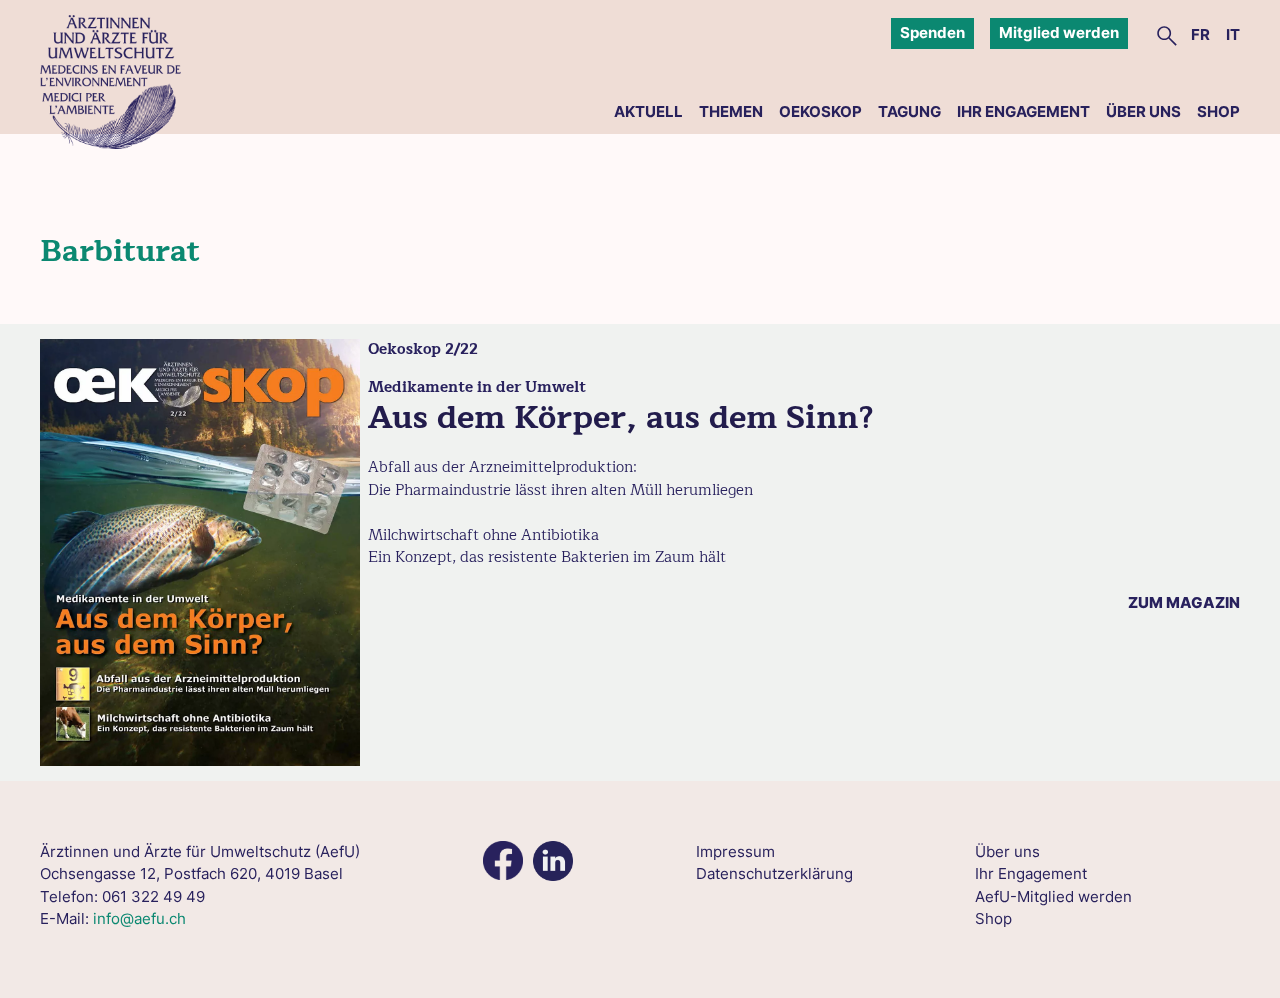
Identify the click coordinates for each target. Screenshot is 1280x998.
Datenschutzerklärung (774, 873)
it (1233, 34)
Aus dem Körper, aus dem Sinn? (621, 417)
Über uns (1143, 111)
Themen (731, 111)
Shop (1218, 111)
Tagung (909, 111)
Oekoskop (820, 111)
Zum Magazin (1184, 602)
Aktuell (648, 111)
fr (1200, 34)
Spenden (932, 32)
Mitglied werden (1059, 32)
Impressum (735, 851)
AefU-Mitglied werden (1053, 896)
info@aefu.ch (139, 918)
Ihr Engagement (1023, 111)
